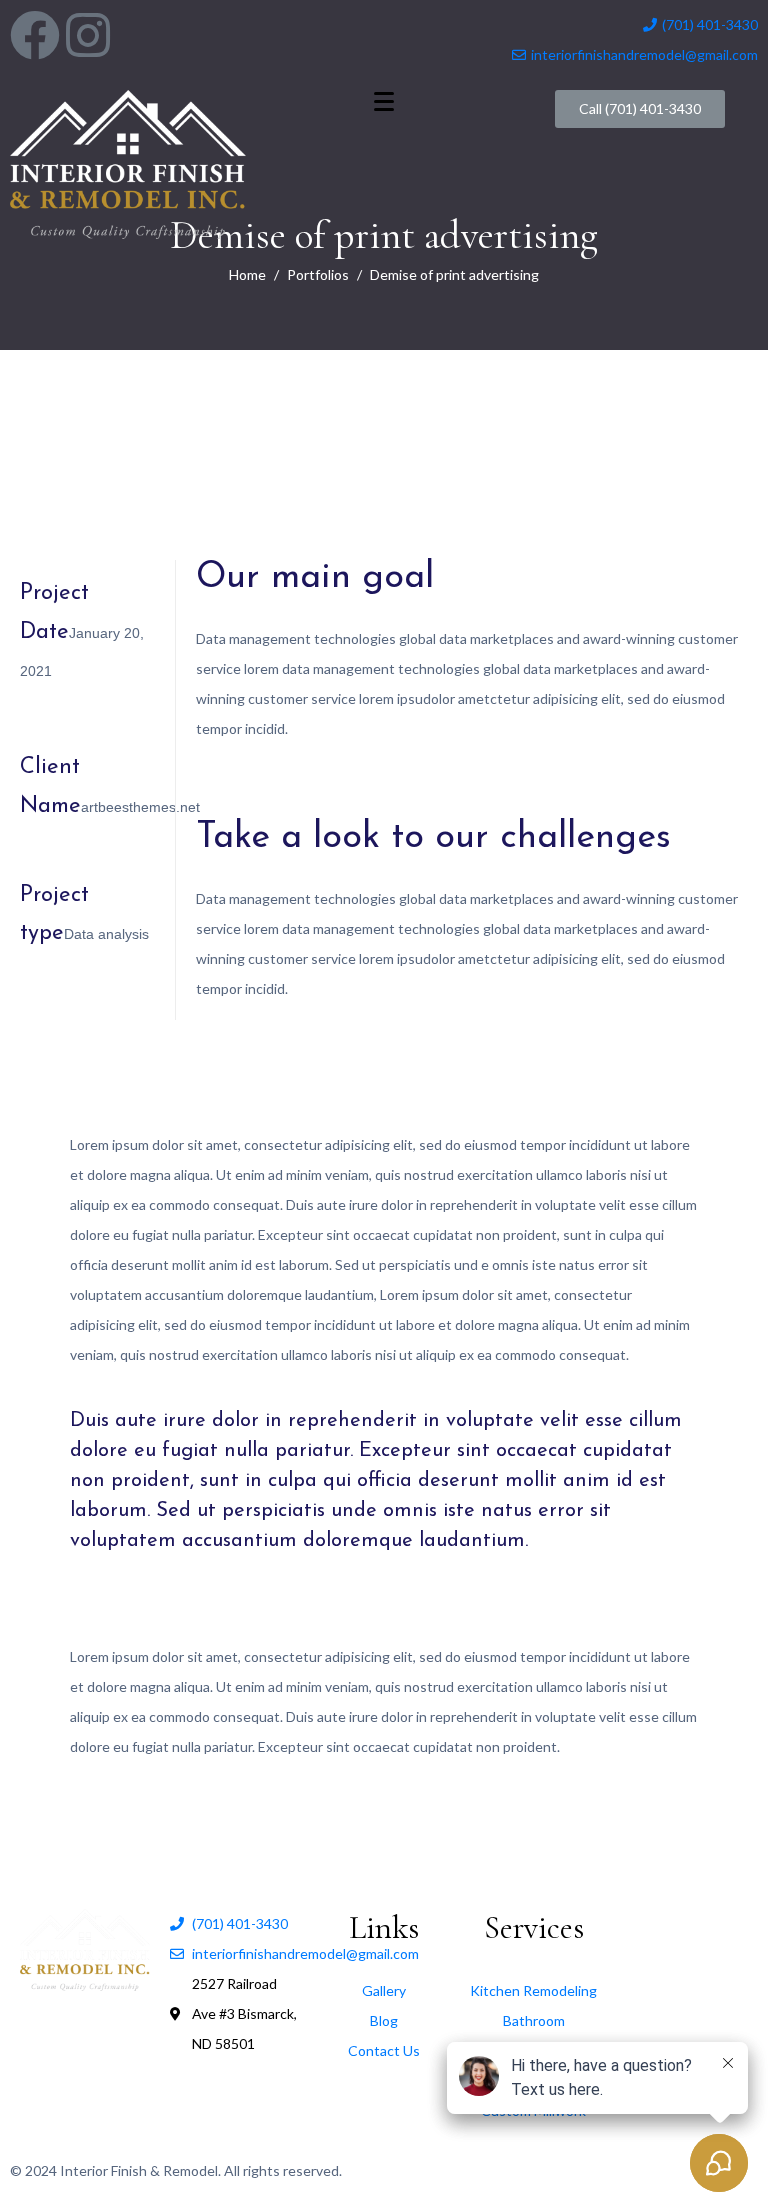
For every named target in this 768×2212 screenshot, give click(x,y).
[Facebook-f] (35, 35)
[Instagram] (88, 35)
